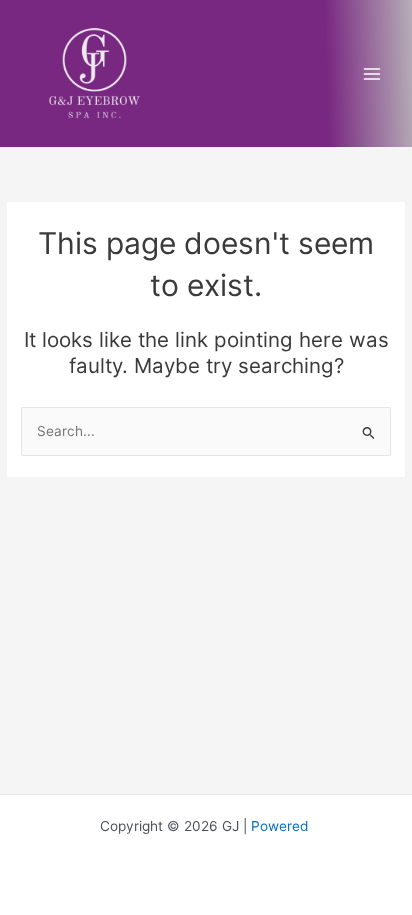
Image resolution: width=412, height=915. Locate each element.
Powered (281, 826)
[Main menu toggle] (372, 73)
